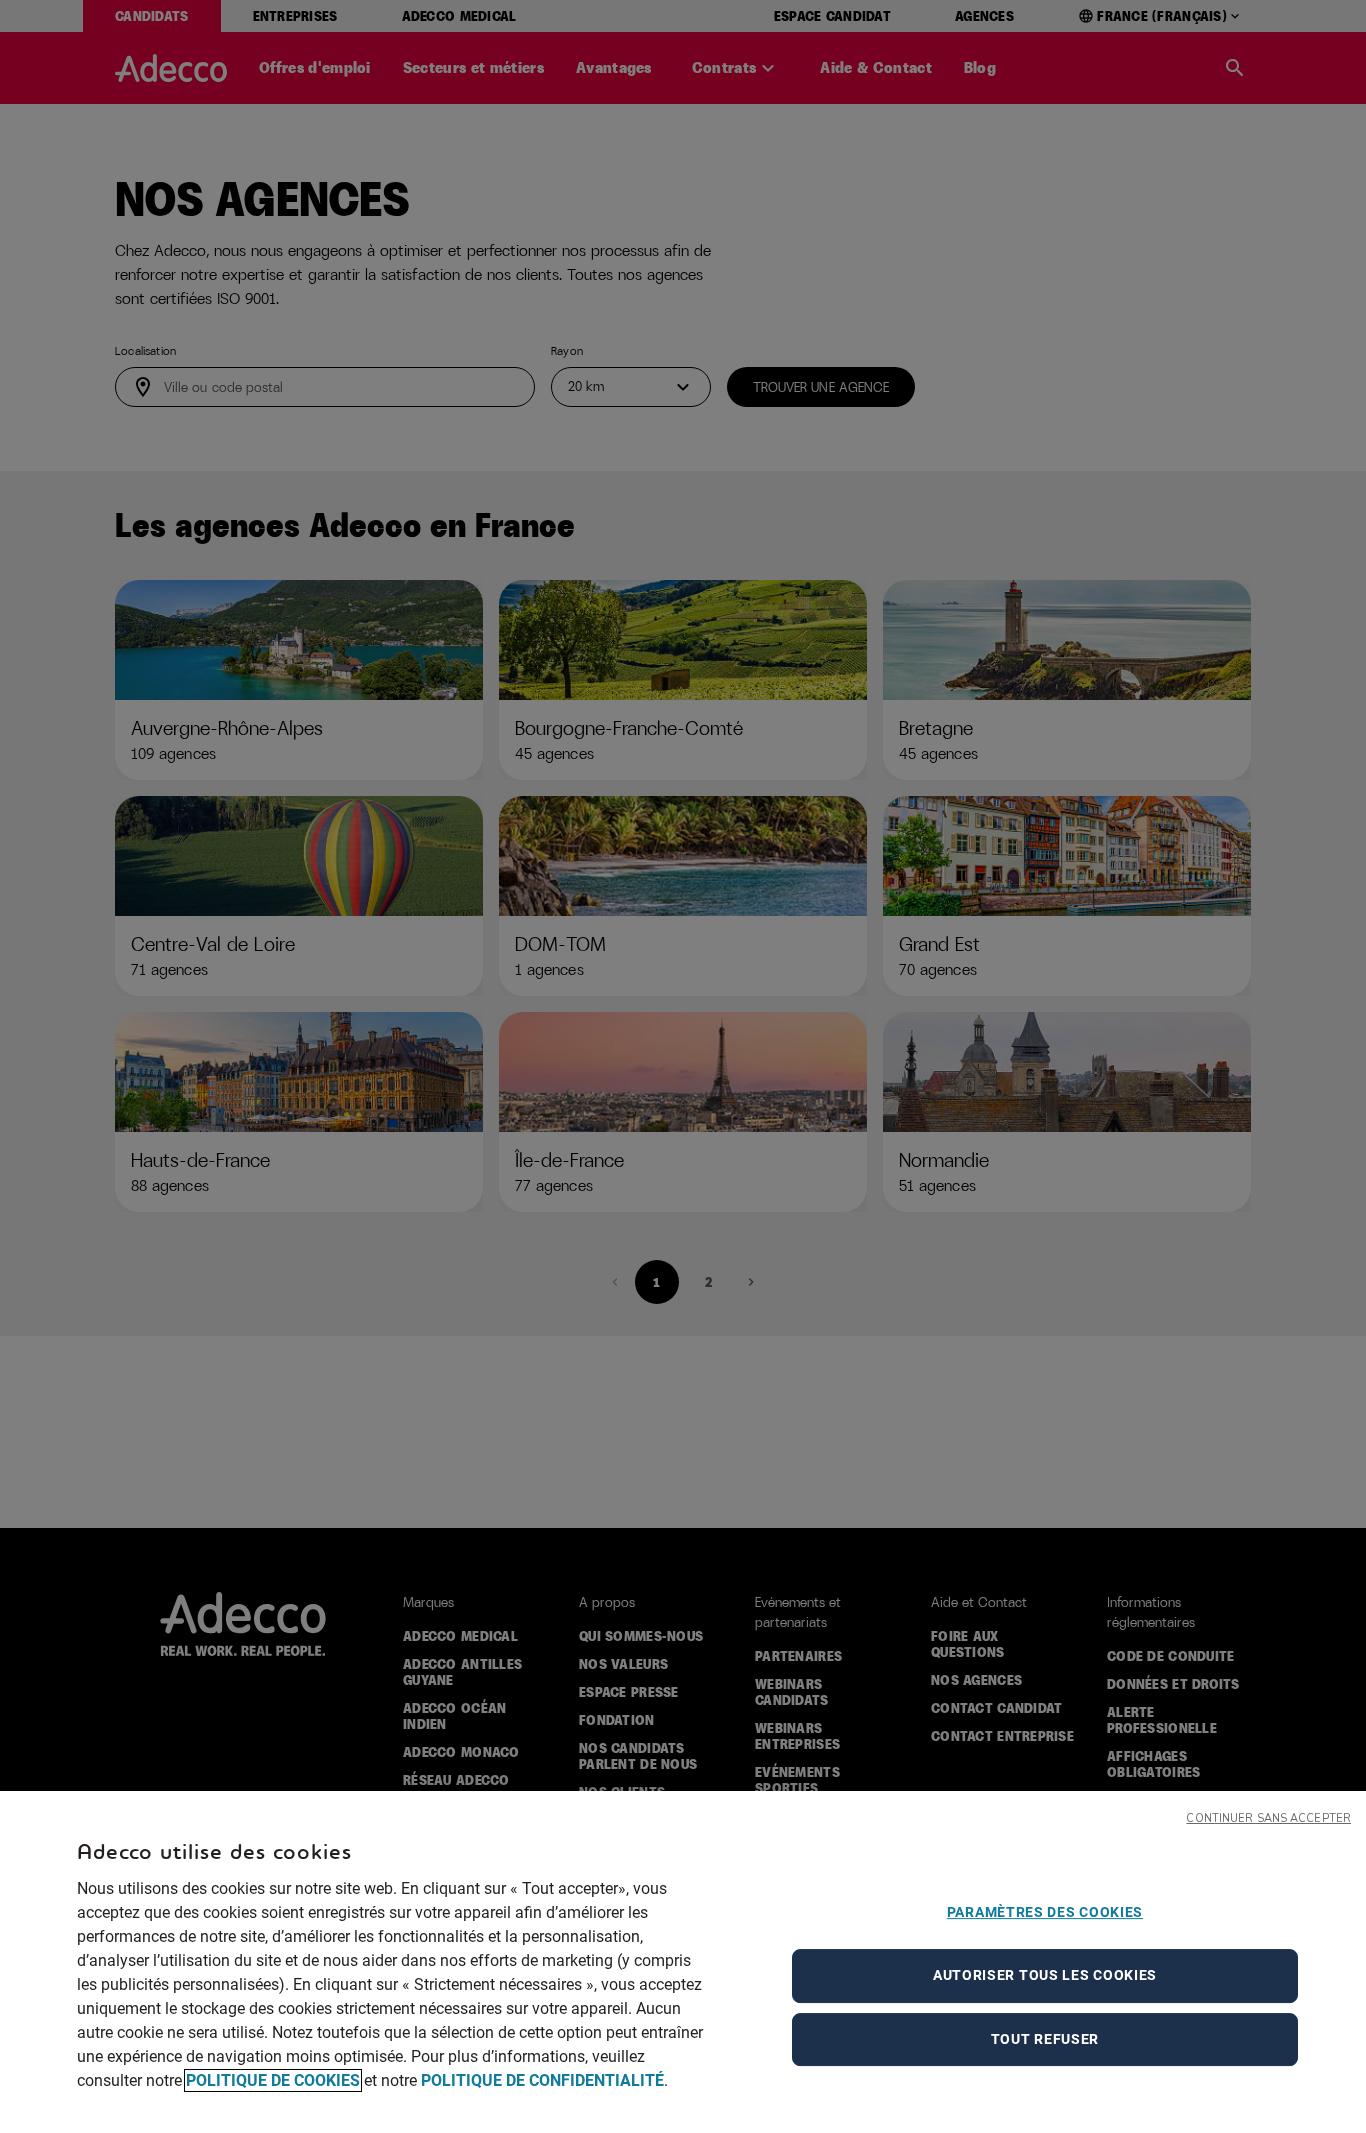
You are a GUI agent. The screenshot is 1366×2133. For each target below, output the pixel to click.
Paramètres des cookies (1045, 1912)
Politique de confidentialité (542, 2080)
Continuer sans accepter (1268, 1818)
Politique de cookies (273, 2080)
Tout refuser (1045, 2039)
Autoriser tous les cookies (1045, 1975)
